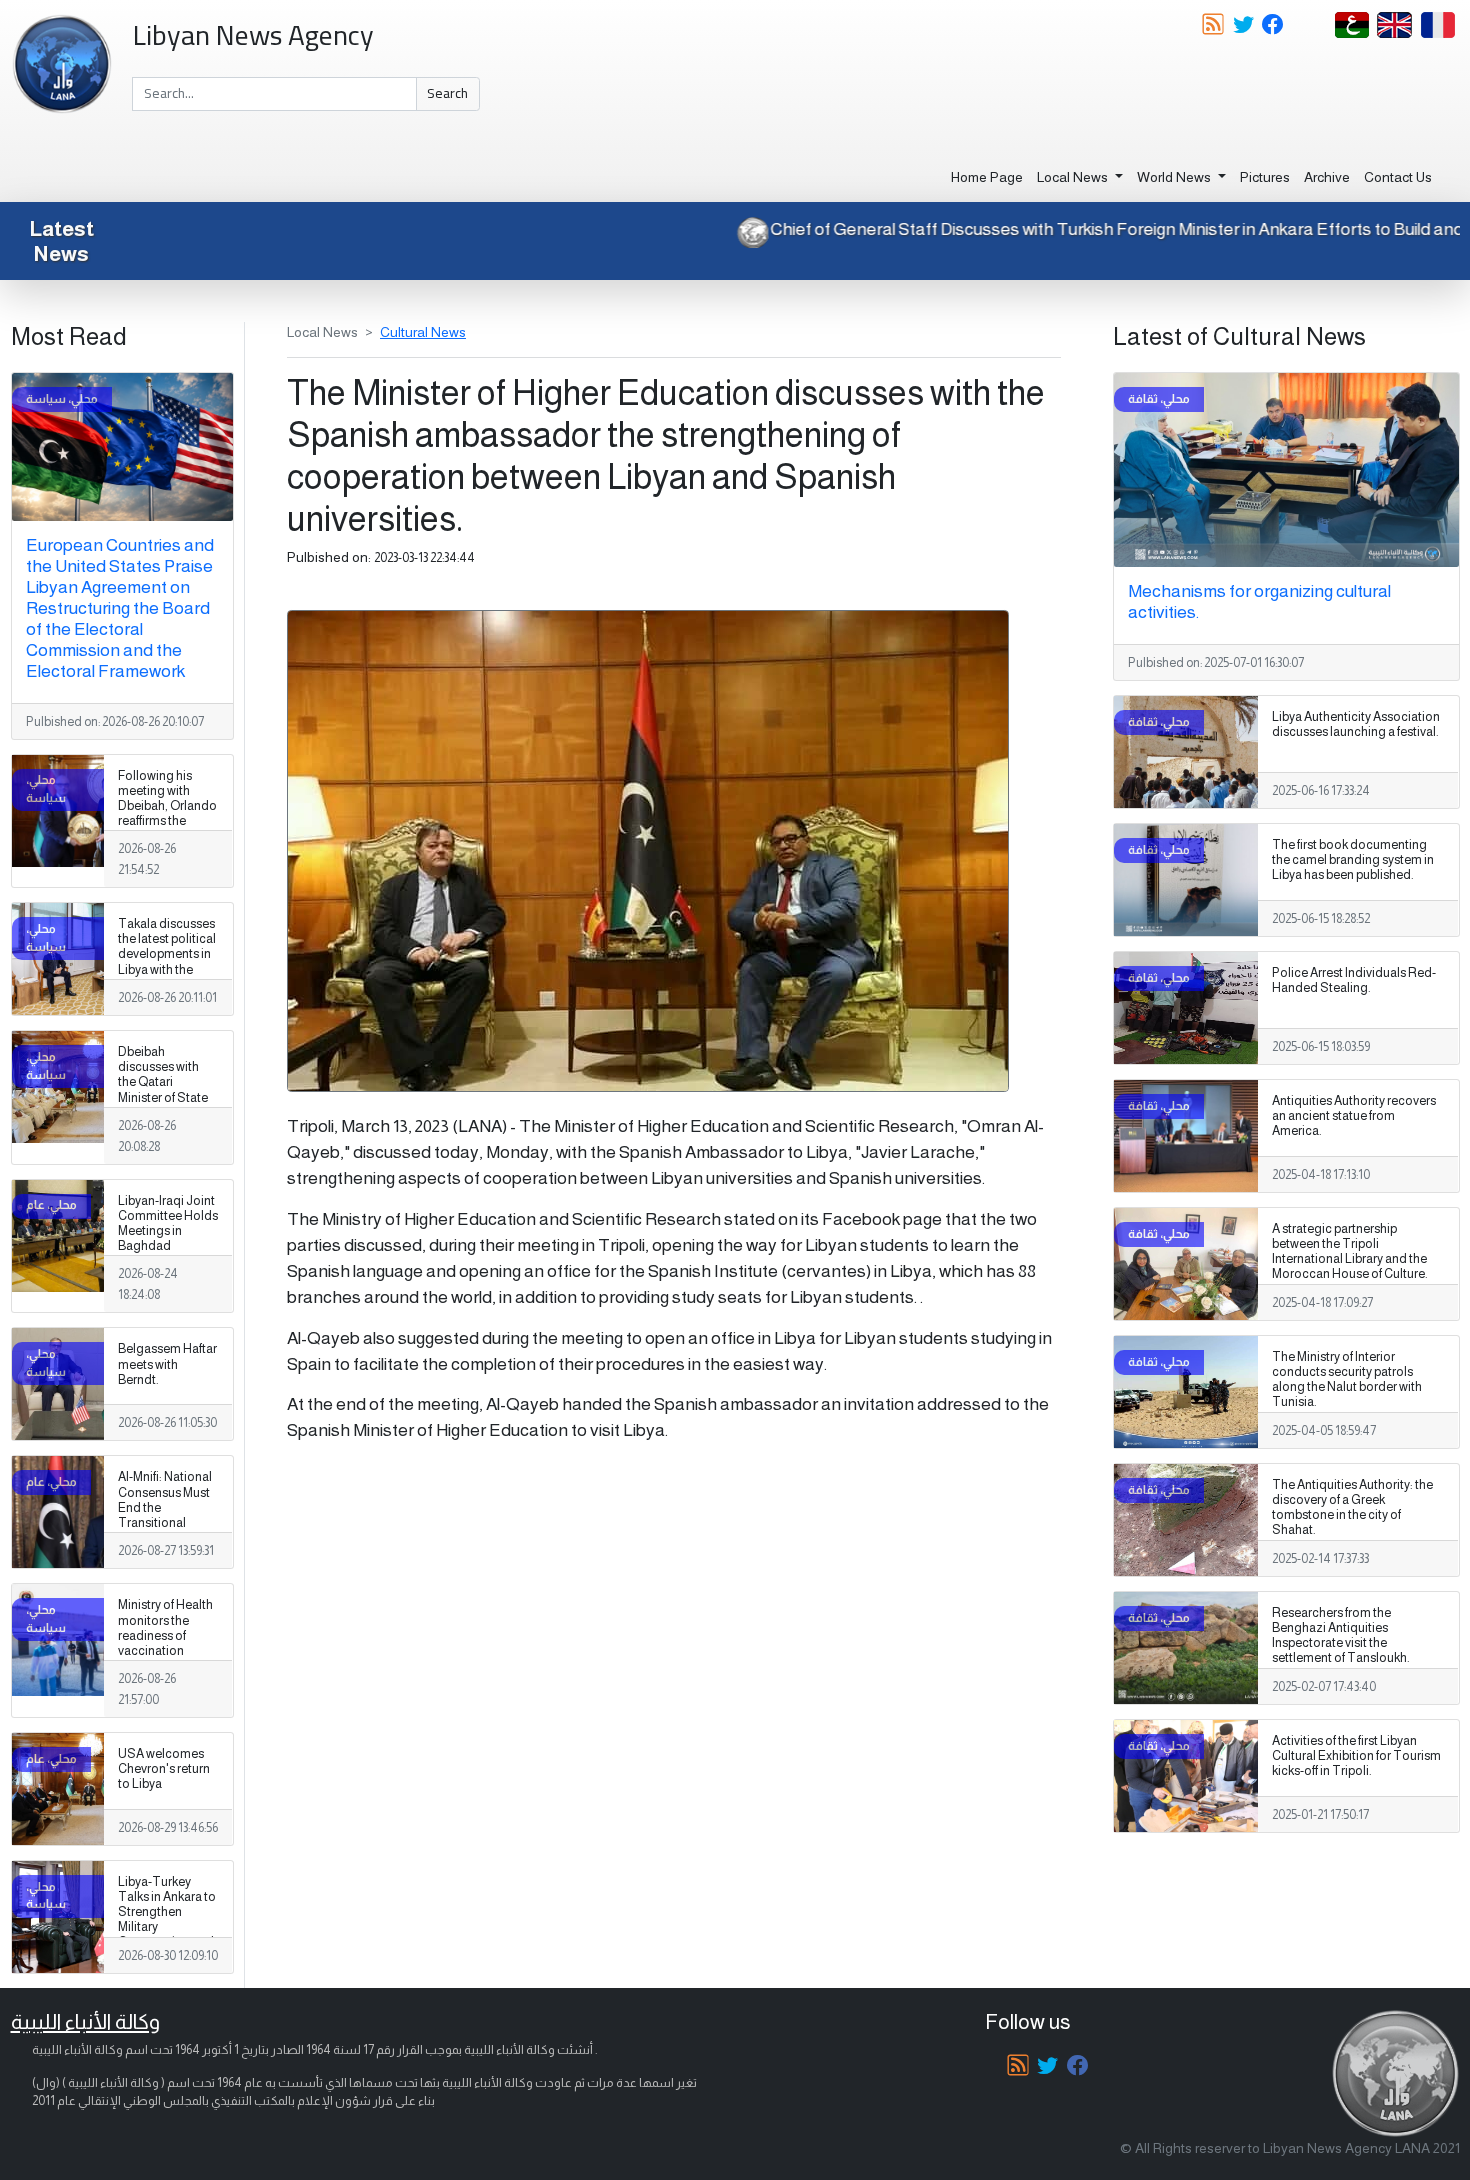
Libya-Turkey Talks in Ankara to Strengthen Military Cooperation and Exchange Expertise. (167, 1927)
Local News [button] (1074, 177)
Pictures (1265, 177)
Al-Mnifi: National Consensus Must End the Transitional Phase (165, 1507)
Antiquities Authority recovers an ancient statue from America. (1354, 1116)
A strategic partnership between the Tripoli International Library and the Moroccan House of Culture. (1350, 1251)
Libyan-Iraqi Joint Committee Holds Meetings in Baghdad (168, 1223)
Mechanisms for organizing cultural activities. (1259, 601)
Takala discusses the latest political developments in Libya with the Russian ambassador (167, 962)
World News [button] (1175, 177)
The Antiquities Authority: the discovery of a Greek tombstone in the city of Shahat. (1352, 1507)
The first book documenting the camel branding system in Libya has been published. (1353, 860)
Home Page (987, 177)
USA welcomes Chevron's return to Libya (164, 1769)
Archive (1327, 177)
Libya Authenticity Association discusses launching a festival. (1356, 724)
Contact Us (1398, 177)
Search (447, 93)
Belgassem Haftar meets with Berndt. (167, 1364)
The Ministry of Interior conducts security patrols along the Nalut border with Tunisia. (1347, 1379)
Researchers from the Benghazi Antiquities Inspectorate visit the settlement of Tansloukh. (1341, 1635)
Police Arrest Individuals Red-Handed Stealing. (1354, 980)
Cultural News (423, 332)
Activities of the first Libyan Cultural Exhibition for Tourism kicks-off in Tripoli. (1356, 1756)
